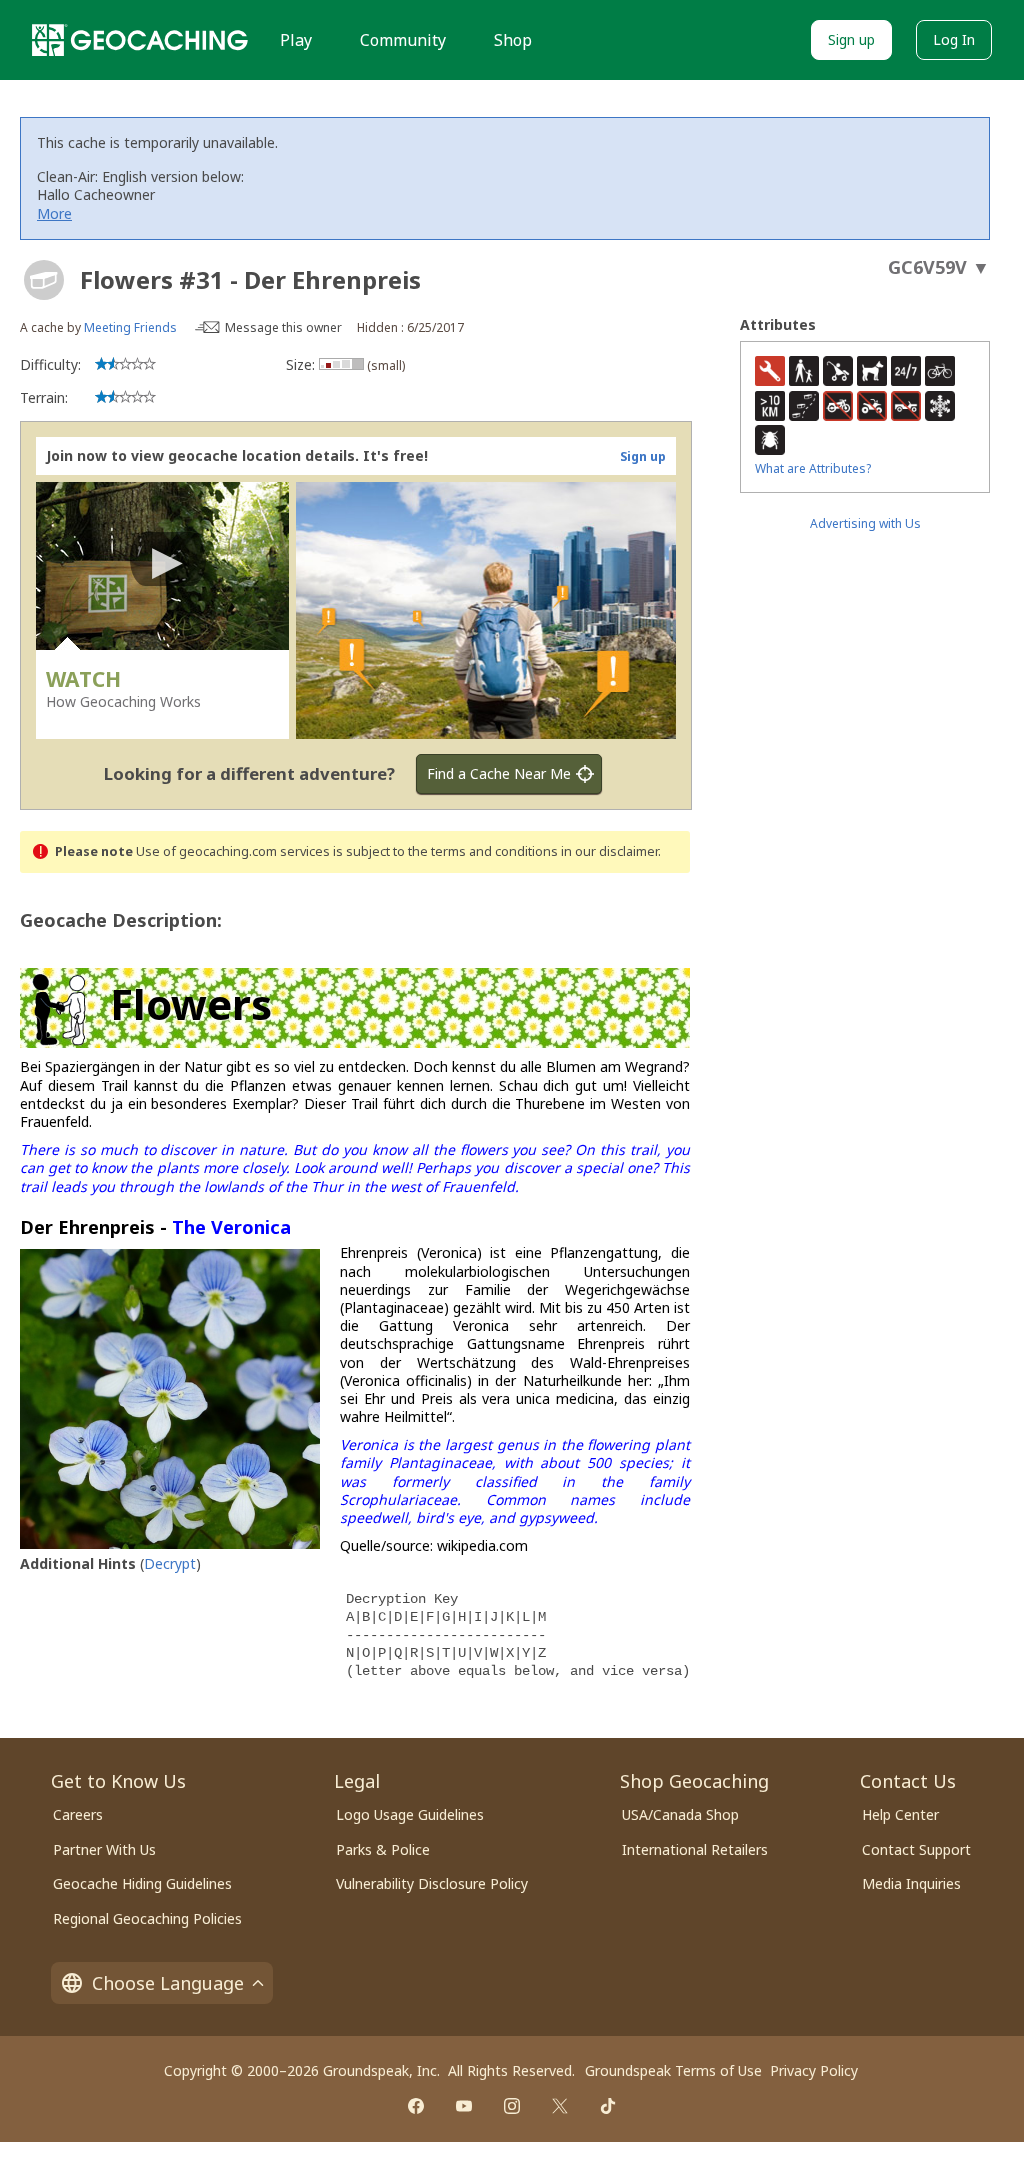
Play (296, 40)
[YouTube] (464, 2106)
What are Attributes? (813, 468)
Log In (954, 39)
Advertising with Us (865, 523)
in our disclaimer (609, 851)
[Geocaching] (140, 40)
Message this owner (283, 327)
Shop (513, 40)
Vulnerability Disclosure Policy (432, 1883)
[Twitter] (560, 2106)
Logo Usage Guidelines (410, 1814)
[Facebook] (416, 2106)
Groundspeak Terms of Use (673, 2070)
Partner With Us (104, 1849)
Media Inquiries (911, 1883)
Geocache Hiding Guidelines (142, 1883)
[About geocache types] (44, 280)
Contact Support (916, 1849)
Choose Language (168, 1983)
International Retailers (695, 1849)
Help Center (900, 1814)
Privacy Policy (814, 2070)
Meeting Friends (130, 327)
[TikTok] (608, 2106)
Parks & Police (383, 1849)
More (54, 213)
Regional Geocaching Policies (147, 1918)
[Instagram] (512, 2106)
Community (403, 40)
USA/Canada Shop (680, 1814)
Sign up (851, 39)
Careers (78, 1814)
